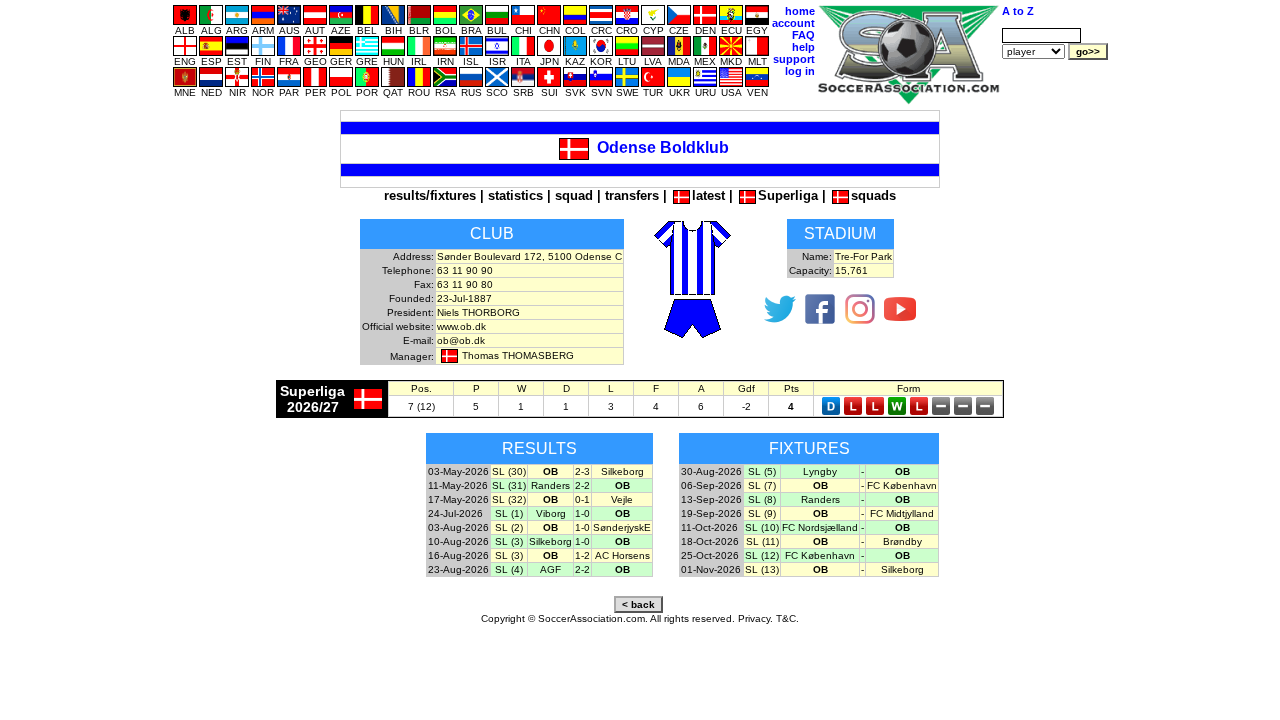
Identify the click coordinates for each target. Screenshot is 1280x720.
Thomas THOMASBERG (518, 355)
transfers (632, 195)
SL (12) (762, 555)
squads (873, 195)
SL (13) (762, 569)
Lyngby (820, 471)
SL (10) (762, 527)
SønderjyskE (622, 527)
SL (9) (762, 513)
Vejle (622, 499)
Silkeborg (622, 471)
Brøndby (902, 541)
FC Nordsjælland (820, 527)
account (793, 23)
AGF (550, 569)
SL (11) (762, 541)
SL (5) (762, 471)
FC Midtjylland (902, 513)
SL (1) (509, 513)
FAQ (803, 35)
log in (800, 71)
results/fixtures (430, 195)
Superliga (788, 195)
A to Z (1018, 11)
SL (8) (762, 499)
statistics (515, 195)
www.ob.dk (461, 326)
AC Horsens (622, 555)
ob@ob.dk (461, 340)
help (803, 47)
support (794, 59)
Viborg (551, 513)
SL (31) (509, 485)
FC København (902, 485)
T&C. (787, 618)
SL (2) (509, 527)
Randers (550, 485)
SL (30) (509, 471)
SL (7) (762, 485)
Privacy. (755, 618)
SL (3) (509, 541)
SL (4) (509, 569)
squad (574, 195)
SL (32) (509, 499)
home (800, 11)
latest (708, 195)
